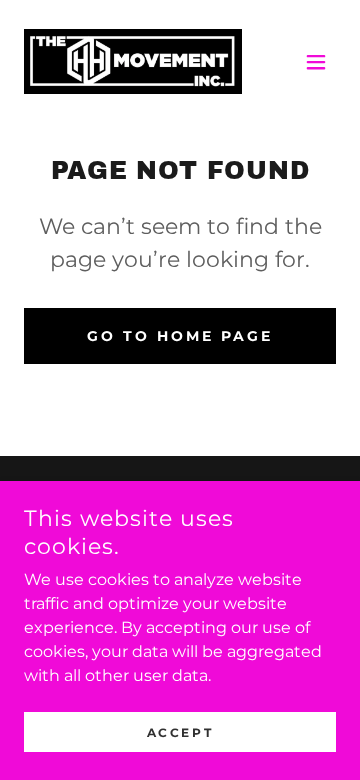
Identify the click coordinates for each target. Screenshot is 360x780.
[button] (316, 62)
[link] (133, 61)
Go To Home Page (180, 336)
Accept (180, 732)
